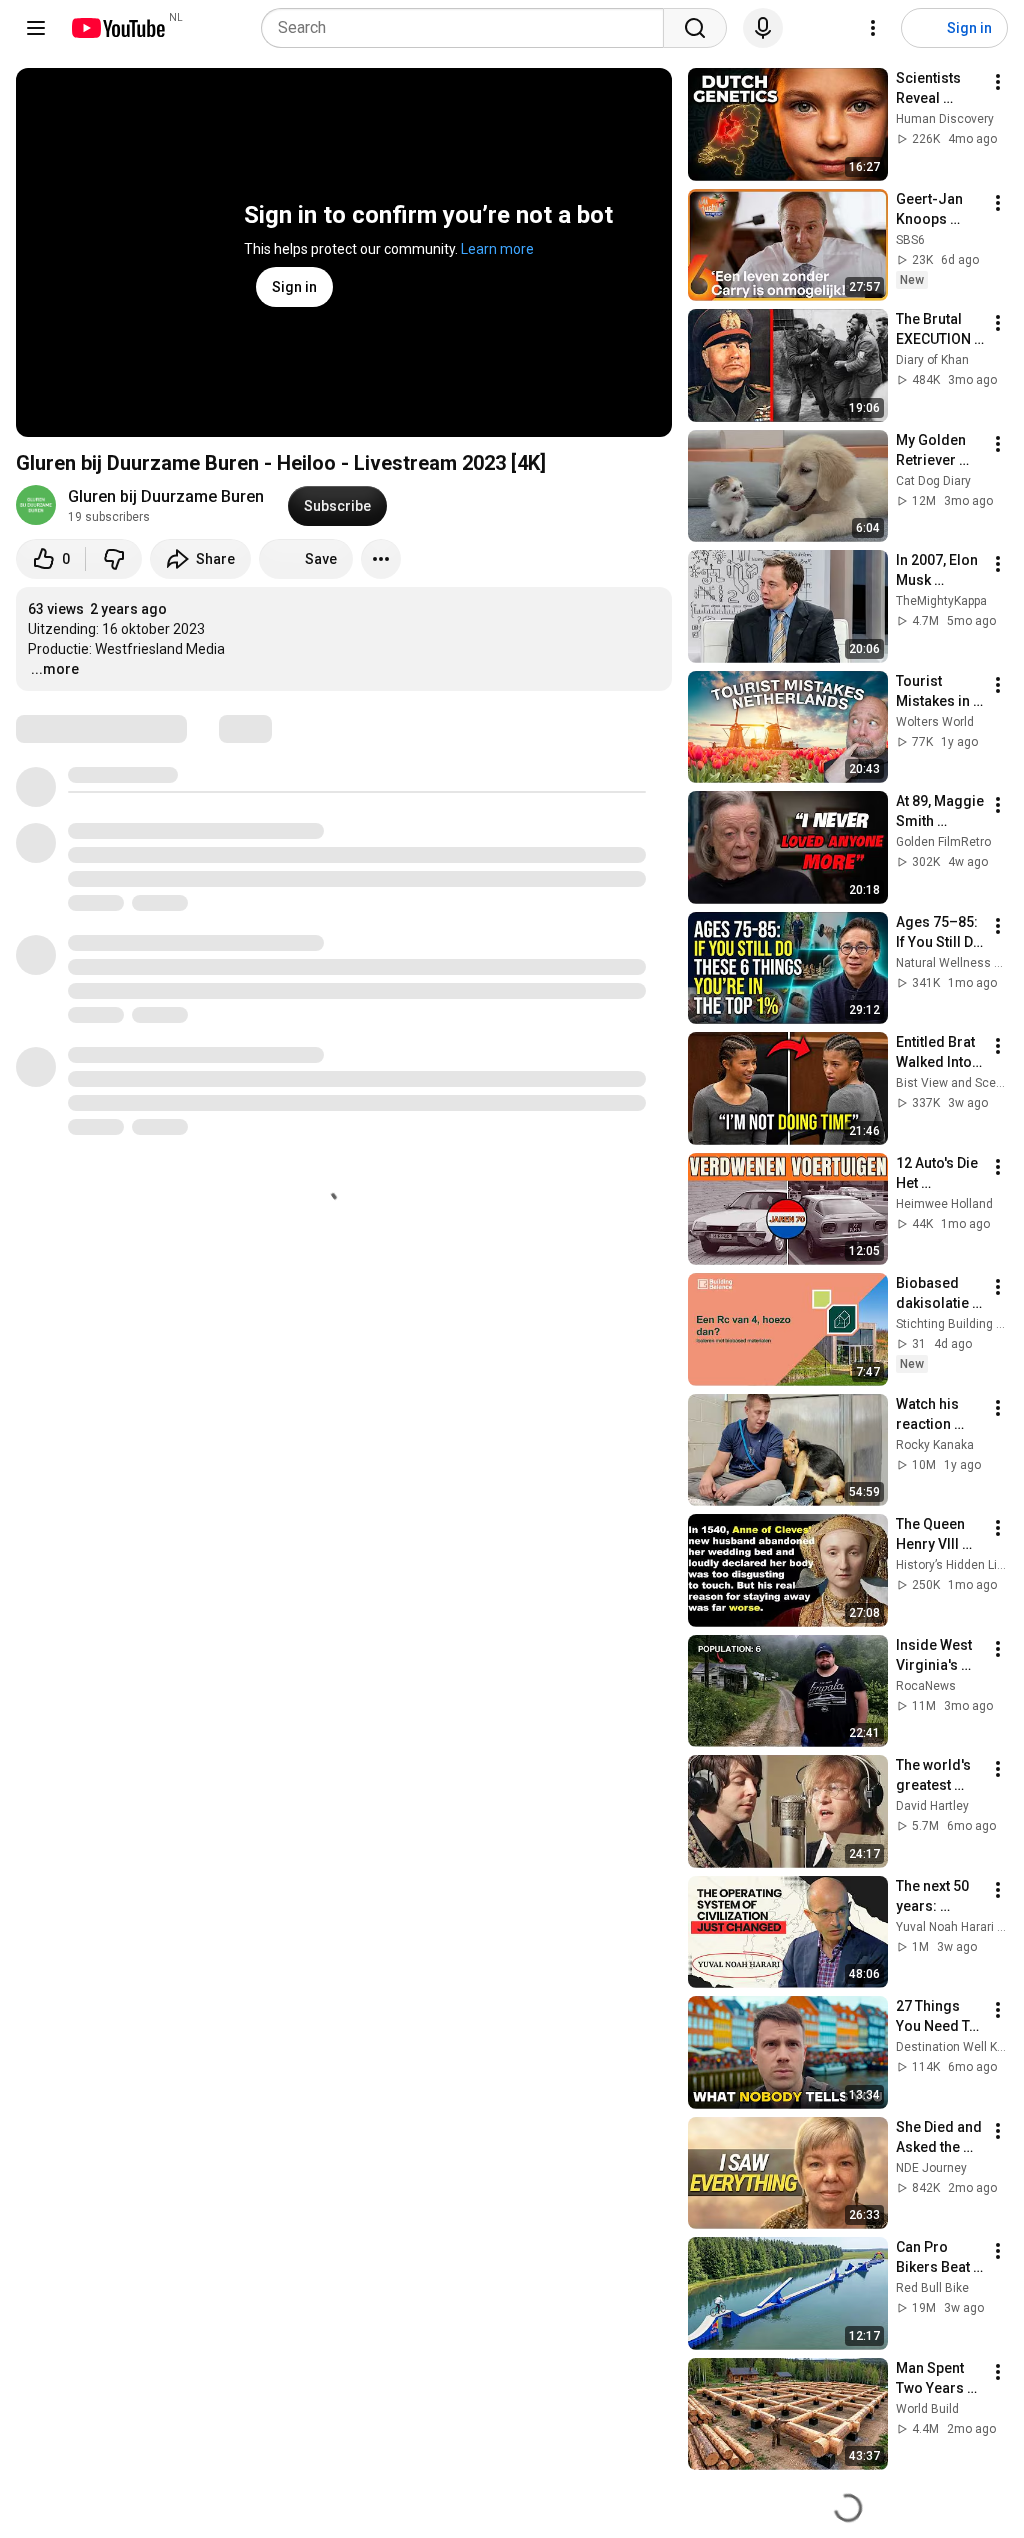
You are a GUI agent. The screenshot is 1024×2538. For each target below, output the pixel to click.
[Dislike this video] (114, 559)
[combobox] (468, 28)
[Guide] (36, 28)
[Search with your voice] (763, 28)
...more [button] (55, 669)
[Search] (695, 28)
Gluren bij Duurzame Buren (166, 496)
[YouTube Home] (117, 28)
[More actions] (381, 559)
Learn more (497, 249)
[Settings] (873, 28)
